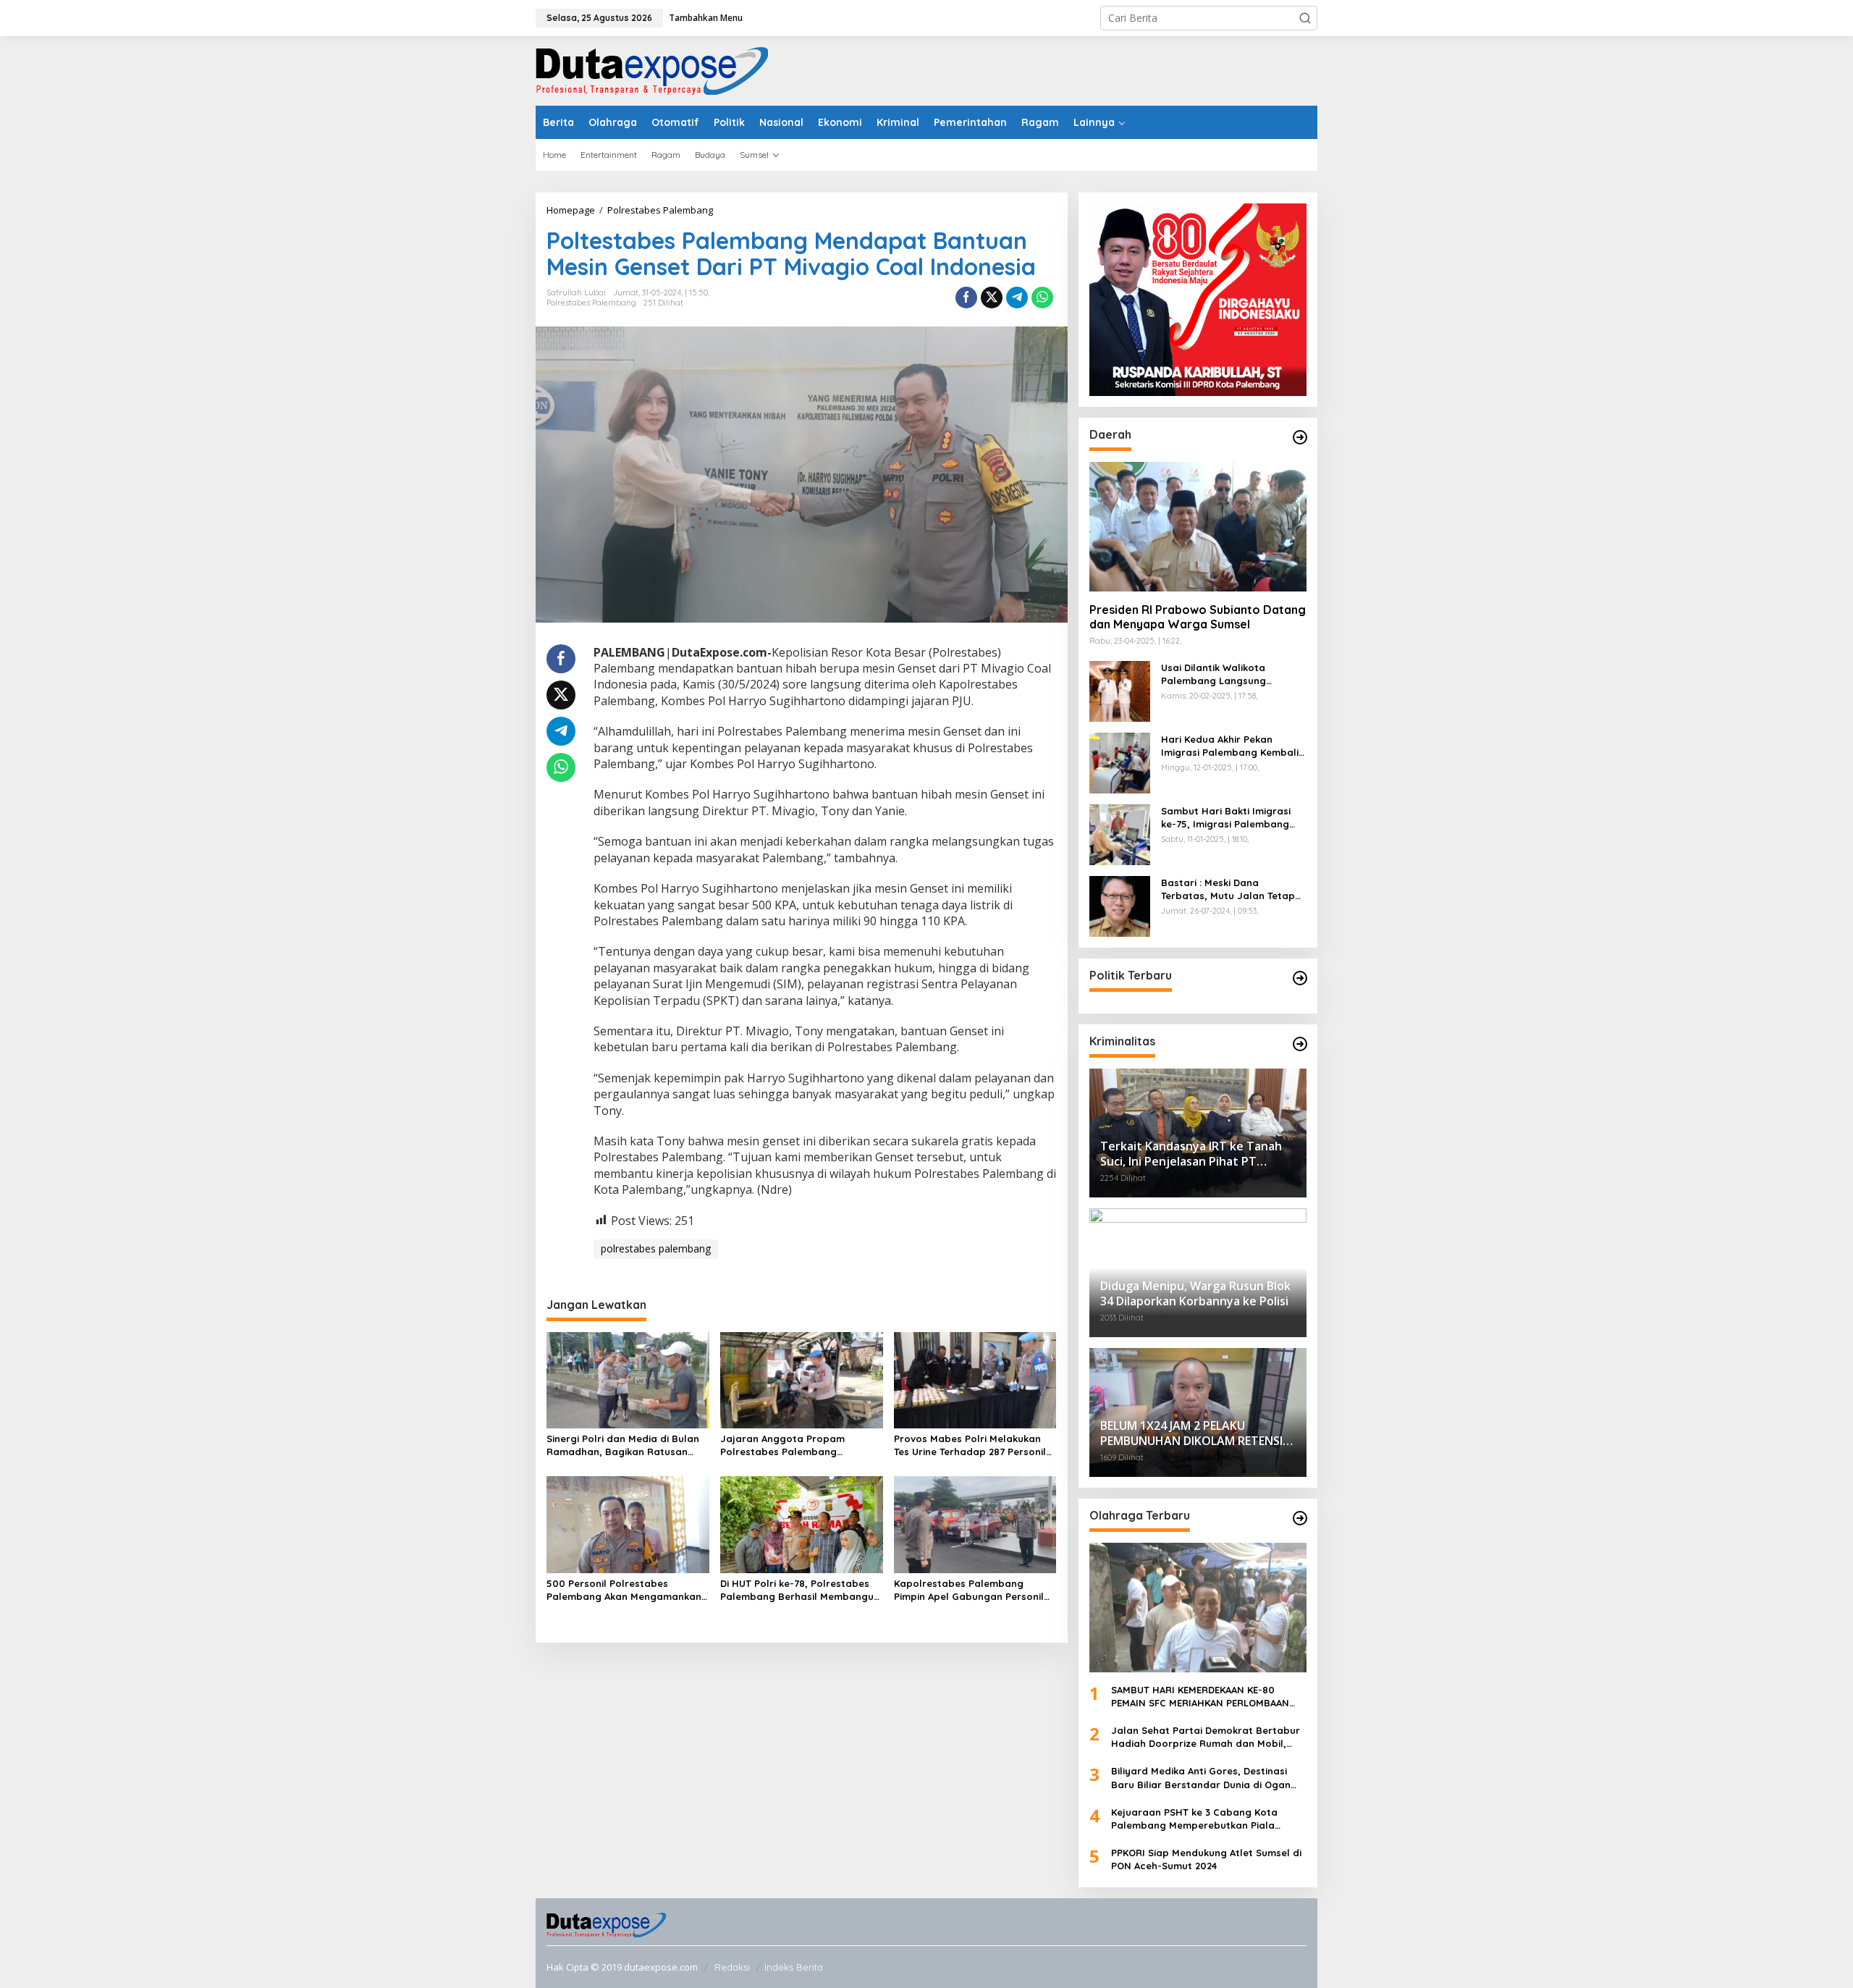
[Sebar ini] (966, 298)
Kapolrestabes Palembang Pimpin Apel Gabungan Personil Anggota (969, 1590)
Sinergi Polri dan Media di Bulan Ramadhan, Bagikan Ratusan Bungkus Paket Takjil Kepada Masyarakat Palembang (623, 1445)
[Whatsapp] (1042, 298)
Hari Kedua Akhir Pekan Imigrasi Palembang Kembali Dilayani (1230, 746)
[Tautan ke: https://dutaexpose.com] (1300, 437)
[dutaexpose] (652, 70)
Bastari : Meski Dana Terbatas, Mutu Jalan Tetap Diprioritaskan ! (1228, 889)
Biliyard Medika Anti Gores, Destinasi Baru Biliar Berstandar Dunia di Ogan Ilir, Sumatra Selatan (1201, 1778)
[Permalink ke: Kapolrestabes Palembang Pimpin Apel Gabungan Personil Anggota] (975, 1524)
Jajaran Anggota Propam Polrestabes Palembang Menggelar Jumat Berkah (782, 1445)
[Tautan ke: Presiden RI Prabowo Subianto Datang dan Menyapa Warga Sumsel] (1198, 526)
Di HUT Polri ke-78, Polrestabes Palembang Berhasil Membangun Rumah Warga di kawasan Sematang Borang (800, 1590)
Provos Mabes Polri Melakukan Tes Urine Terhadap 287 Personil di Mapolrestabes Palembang (970, 1445)
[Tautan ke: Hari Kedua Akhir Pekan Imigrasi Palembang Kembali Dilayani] (1120, 761)
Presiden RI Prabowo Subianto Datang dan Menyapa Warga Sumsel (1198, 617)
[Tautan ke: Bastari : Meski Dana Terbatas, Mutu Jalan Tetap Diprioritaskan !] (1120, 905)
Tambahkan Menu (706, 18)
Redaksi (732, 1967)
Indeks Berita (794, 1967)
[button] (1305, 18)
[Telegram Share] (1017, 298)
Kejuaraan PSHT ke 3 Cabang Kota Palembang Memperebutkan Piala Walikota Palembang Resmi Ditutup (1196, 1819)
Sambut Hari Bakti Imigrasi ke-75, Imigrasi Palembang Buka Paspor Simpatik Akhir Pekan (1227, 818)
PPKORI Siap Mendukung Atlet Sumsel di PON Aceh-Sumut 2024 (1206, 1859)
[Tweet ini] (992, 298)
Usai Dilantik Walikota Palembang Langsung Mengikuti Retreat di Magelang (1213, 674)
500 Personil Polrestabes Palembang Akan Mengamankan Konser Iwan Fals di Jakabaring (624, 1590)
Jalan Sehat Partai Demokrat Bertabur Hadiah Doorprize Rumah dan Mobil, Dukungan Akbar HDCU (1206, 1737)
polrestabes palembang (656, 1248)
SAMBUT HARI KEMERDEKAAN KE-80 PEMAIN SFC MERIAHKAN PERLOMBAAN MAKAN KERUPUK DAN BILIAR (1200, 1697)
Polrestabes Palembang (591, 303)
